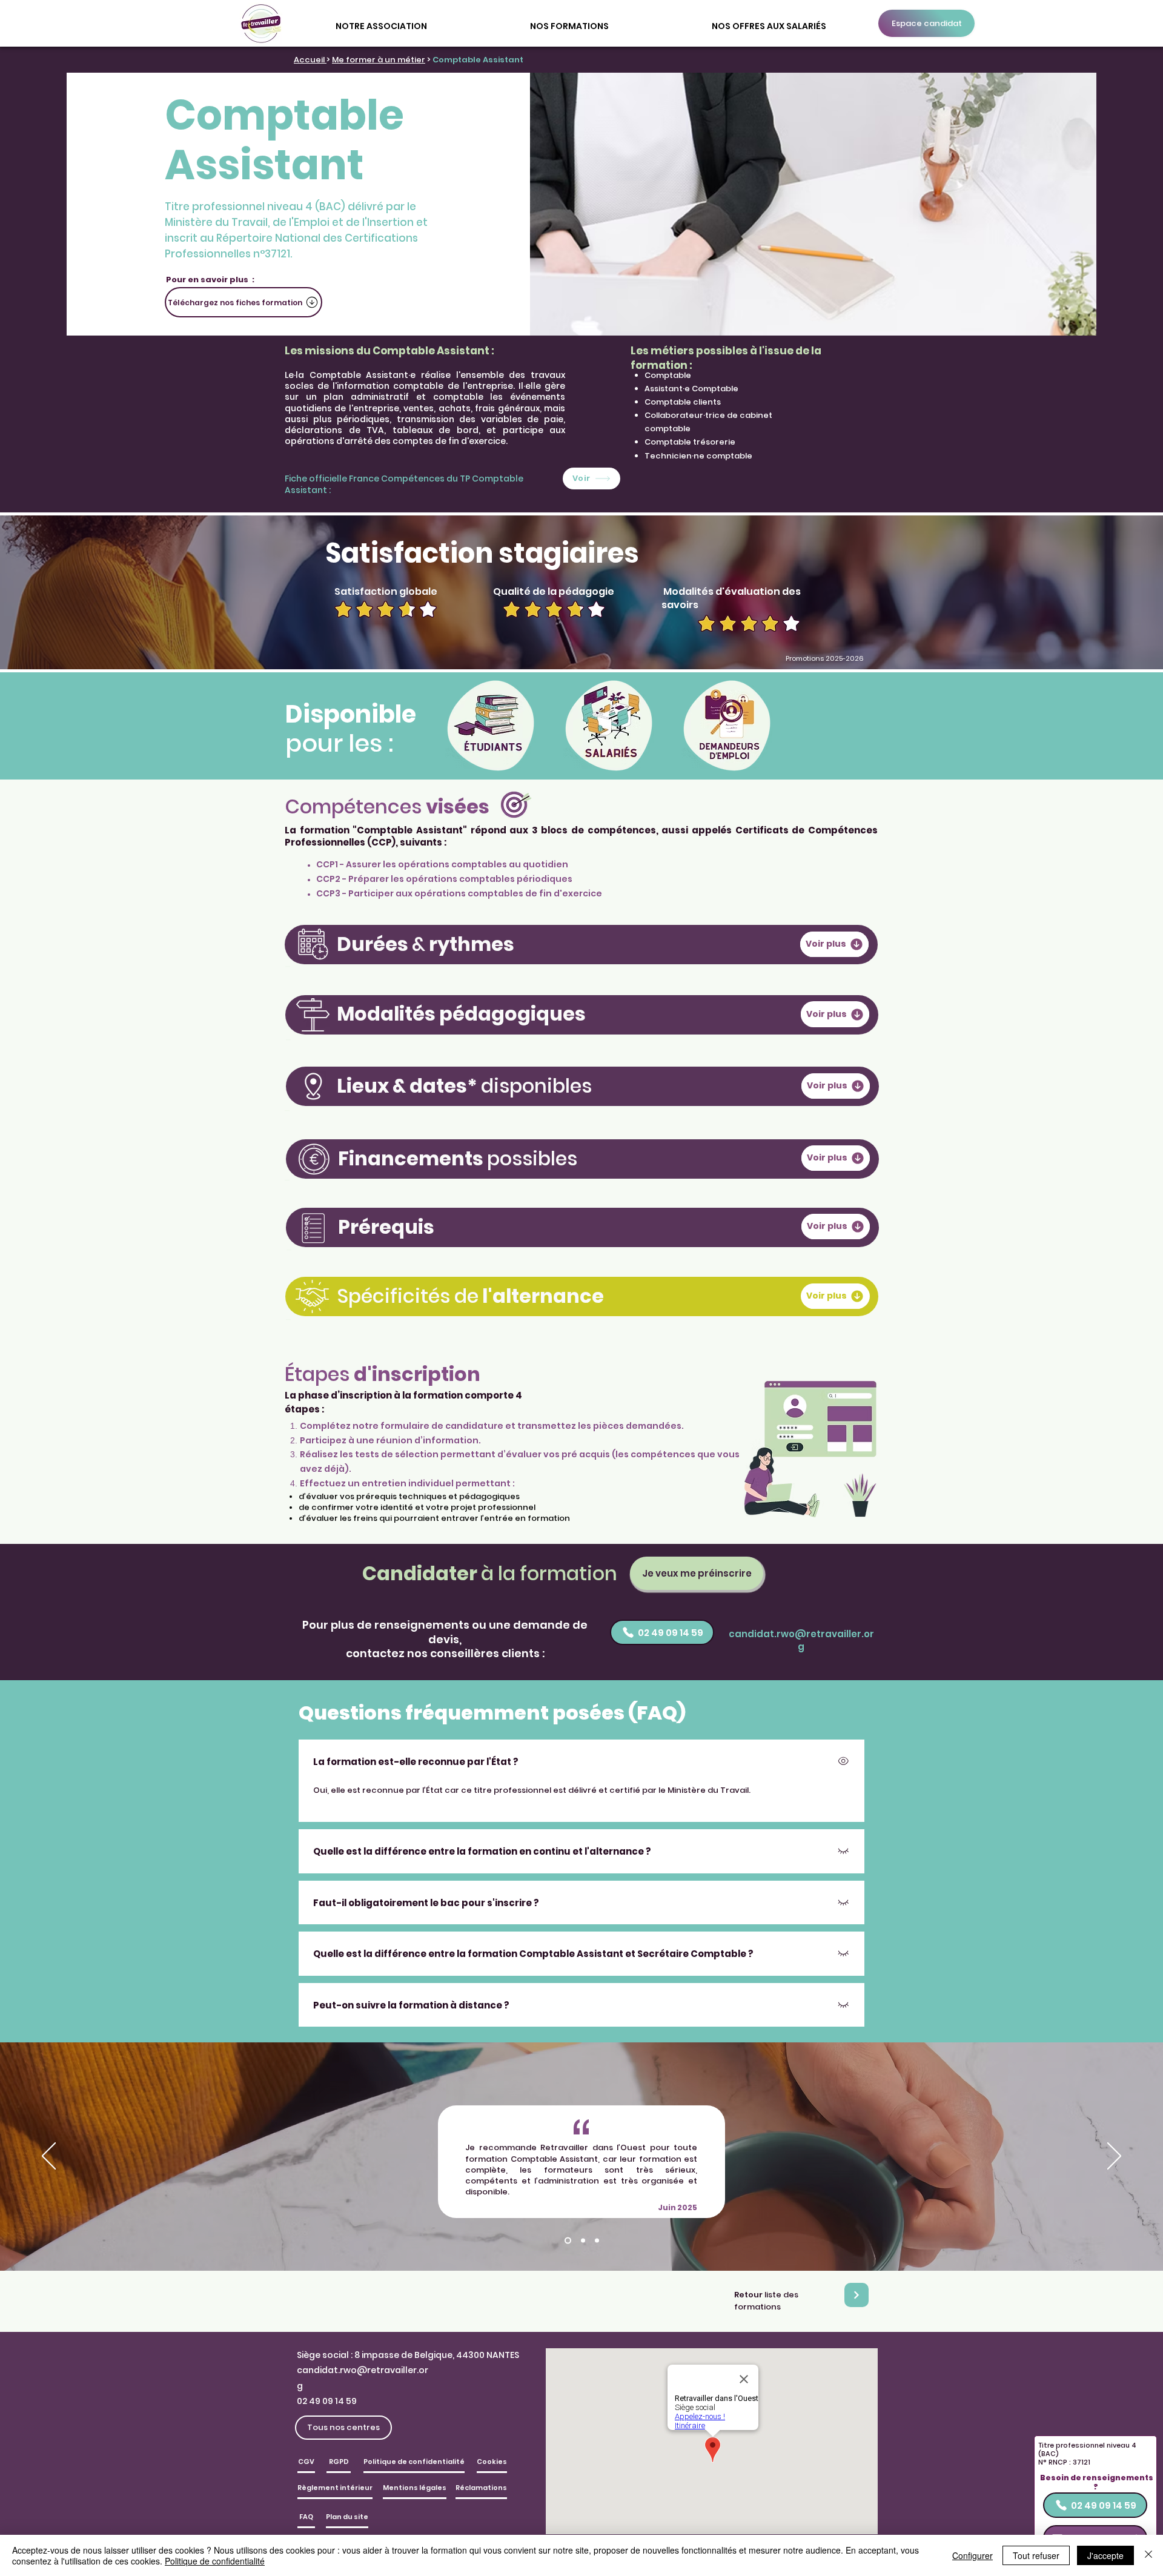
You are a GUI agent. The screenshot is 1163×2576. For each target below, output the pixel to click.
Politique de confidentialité (215, 2561)
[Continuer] (857, 2295)
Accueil (310, 60)
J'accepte (1105, 2555)
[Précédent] (49, 2157)
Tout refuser (1036, 2555)
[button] (381, 21)
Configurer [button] (972, 2555)
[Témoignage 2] (583, 2241)
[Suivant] (1114, 2157)
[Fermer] (1148, 2555)
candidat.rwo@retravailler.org (801, 1640)
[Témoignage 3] (597, 2241)
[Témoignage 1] (568, 2241)
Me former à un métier (379, 60)
